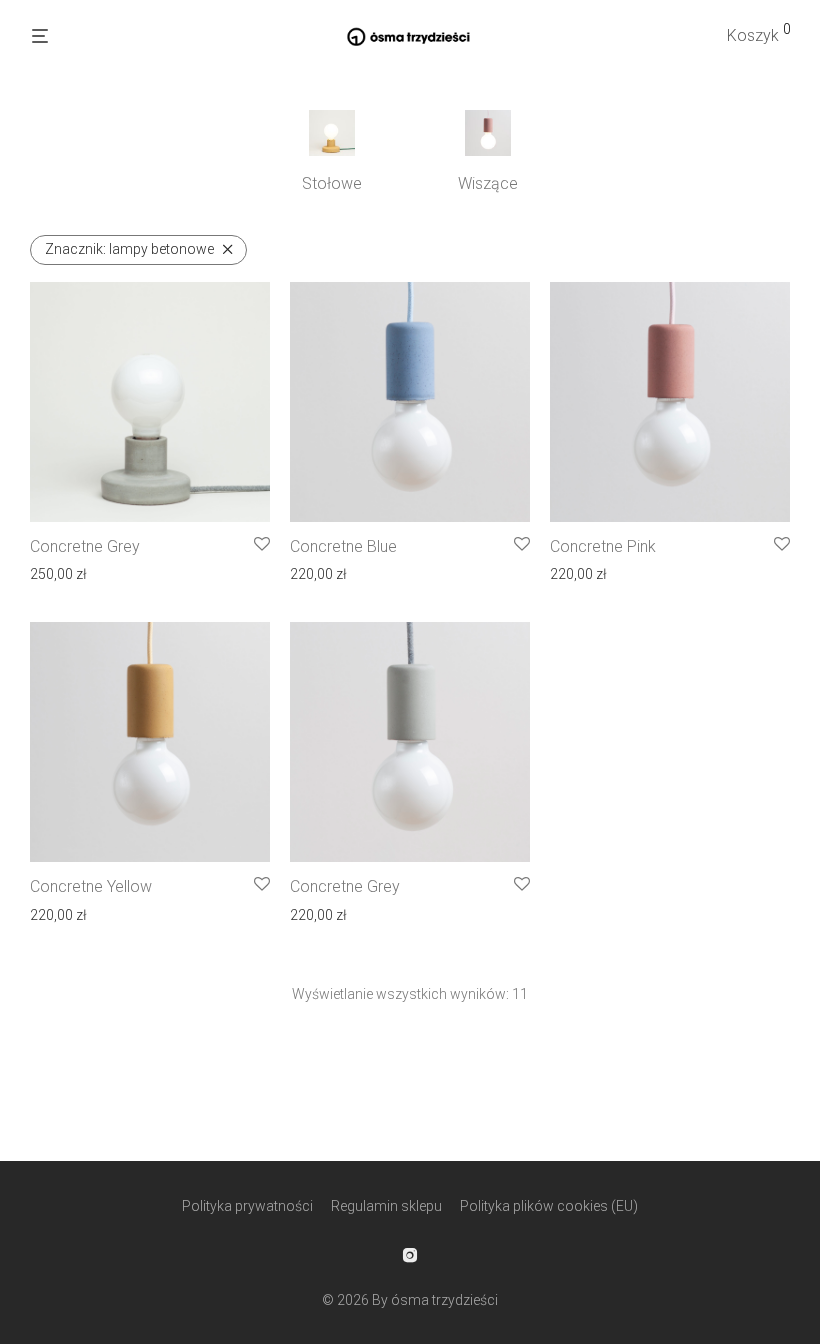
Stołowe (332, 183)
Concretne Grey (85, 546)
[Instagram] (410, 1254)
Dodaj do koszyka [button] (79, 572)
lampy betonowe (129, 249)
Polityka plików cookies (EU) (549, 1206)
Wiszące (488, 183)
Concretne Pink (603, 546)
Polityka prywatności (247, 1206)
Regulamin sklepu (386, 1206)
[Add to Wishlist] (262, 545)
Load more (410, 1056)
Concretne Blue (343, 546)
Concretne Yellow (91, 886)
